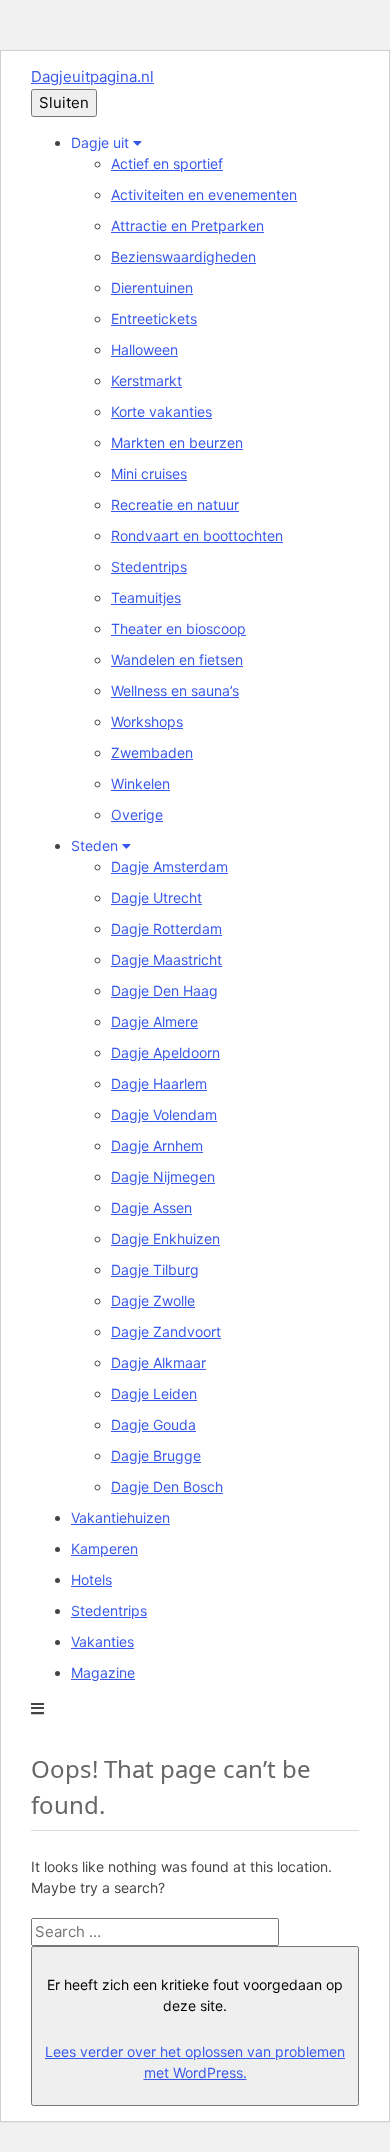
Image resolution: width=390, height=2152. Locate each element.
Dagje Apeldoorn (165, 1052)
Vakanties (102, 1641)
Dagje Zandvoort (166, 1331)
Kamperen (104, 1548)
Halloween (144, 349)
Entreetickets (154, 318)
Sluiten (64, 102)
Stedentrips (149, 566)
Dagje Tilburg (155, 1269)
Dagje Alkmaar (158, 1362)
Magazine (103, 1672)
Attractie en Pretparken (187, 225)
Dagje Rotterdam (166, 928)
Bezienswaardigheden (183, 256)
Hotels (91, 1579)
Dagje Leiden (154, 1393)
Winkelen (140, 783)
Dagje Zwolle (153, 1300)
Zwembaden (152, 752)
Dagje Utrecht (156, 897)
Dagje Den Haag (164, 990)
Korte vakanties (161, 411)
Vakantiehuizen (120, 1517)
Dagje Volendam (164, 1114)
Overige (137, 814)
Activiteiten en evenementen (204, 194)
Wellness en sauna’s (175, 690)
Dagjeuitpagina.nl (92, 76)
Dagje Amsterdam (169, 866)
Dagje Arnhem (157, 1145)
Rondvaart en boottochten (197, 535)
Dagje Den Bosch (167, 1486)
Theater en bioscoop (178, 628)
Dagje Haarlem (159, 1083)
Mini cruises (149, 473)
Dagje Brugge (156, 1455)
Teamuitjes (146, 597)
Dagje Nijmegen (163, 1176)
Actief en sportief (167, 163)
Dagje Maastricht (166, 959)
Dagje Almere (154, 1021)
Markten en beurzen (177, 442)
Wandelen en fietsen (177, 659)
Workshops (147, 721)
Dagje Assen (151, 1207)
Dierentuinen (152, 287)
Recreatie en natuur (175, 504)
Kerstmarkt (146, 380)
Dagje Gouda (153, 1424)
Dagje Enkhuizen (165, 1238)
